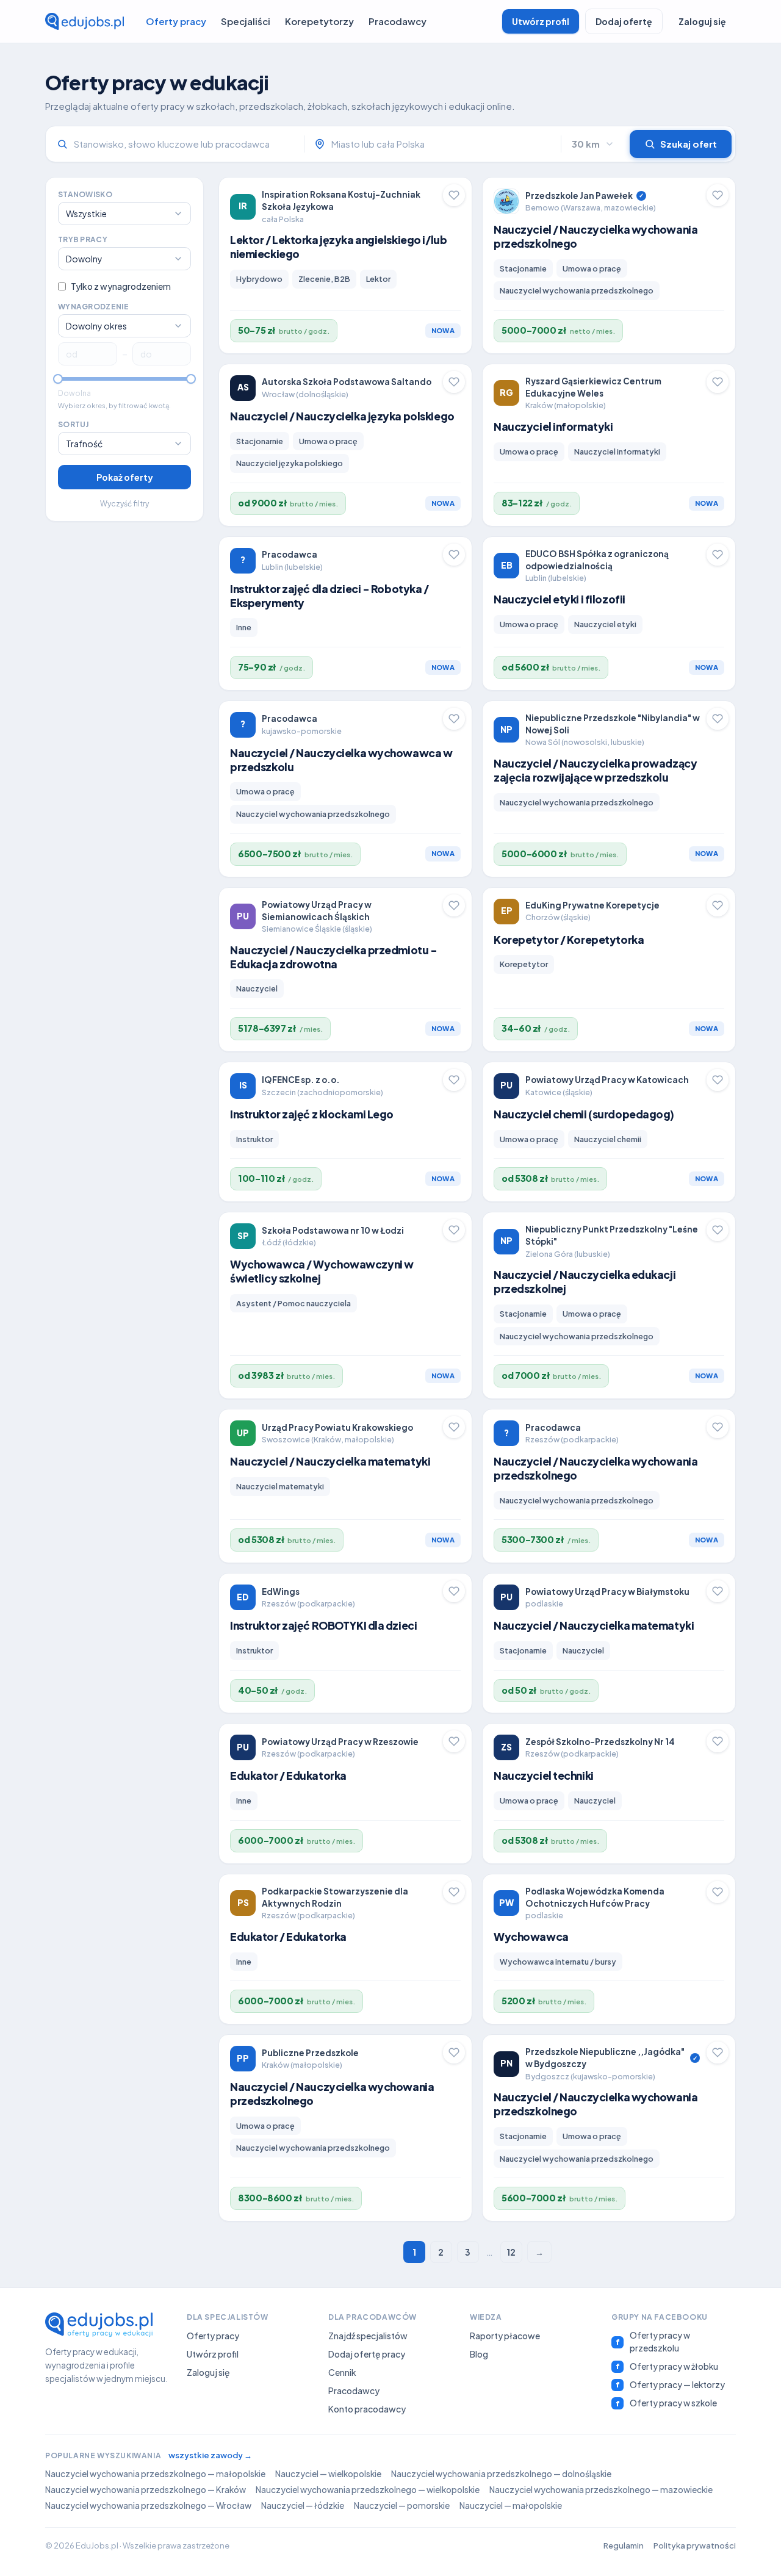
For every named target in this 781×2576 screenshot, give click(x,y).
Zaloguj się (702, 21)
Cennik (342, 2372)
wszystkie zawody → (210, 2455)
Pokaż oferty (125, 477)
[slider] (58, 379)
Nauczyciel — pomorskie (402, 2506)
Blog (479, 2354)
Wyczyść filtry (124, 504)
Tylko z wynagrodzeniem (121, 286)
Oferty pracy (176, 21)
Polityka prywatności (695, 2545)
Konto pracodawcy (367, 2409)
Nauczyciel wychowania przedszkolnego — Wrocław (148, 2506)
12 (511, 2252)
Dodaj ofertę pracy (367, 2354)
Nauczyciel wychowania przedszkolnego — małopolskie (155, 2474)
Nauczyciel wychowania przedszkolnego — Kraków (146, 2490)
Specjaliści (246, 21)
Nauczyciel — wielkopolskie (328, 2474)
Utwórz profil (541, 21)
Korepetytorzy (319, 21)
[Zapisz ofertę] (454, 195)
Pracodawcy (398, 21)
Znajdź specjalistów (368, 2336)
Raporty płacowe (505, 2336)
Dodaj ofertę (624, 21)
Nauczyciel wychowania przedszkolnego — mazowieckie (601, 2490)
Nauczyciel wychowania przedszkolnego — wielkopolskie (368, 2490)
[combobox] (441, 144)
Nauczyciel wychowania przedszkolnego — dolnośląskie (501, 2474)
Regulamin (624, 2545)
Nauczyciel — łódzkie (303, 2506)
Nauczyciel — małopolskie (511, 2506)
